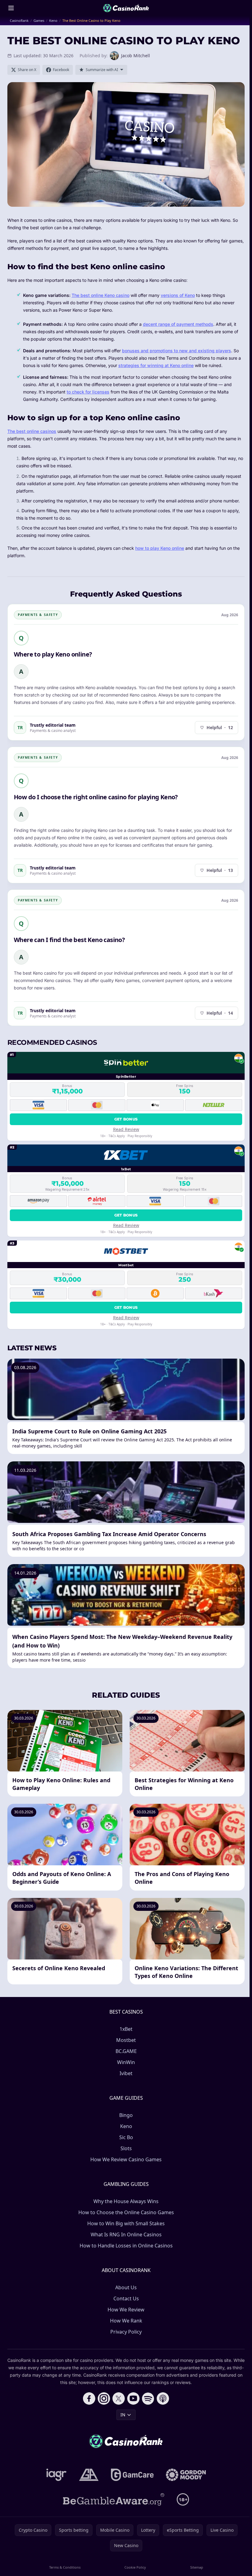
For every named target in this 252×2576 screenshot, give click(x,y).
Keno (126, 2126)
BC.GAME (126, 2051)
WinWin (126, 2062)
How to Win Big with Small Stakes (126, 2223)
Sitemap (197, 2567)
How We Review (126, 2310)
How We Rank (126, 2321)
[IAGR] (57, 2475)
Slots (126, 2148)
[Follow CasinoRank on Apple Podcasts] (163, 2398)
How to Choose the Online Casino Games (126, 2212)
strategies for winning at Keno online (156, 365)
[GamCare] (132, 2475)
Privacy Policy (126, 2332)
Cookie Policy (135, 2567)
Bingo (126, 2115)
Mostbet (126, 2040)
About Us (126, 2287)
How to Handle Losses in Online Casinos (126, 2246)
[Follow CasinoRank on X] (119, 2398)
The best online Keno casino (100, 295)
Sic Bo (126, 2137)
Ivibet (126, 2073)
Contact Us (126, 2298)
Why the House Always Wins (126, 2201)
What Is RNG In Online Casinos (126, 2235)
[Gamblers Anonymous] (89, 2475)
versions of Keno (178, 295)
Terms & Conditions (65, 2567)
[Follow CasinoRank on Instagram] (104, 2398)
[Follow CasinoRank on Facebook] (89, 2398)
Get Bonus (126, 1119)
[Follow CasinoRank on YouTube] (133, 2398)
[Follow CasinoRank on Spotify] (148, 2398)
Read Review (126, 1129)
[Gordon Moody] (186, 2475)
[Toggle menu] (11, 8)
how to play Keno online (160, 548)
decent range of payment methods (178, 324)
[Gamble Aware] (114, 2499)
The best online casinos (32, 431)
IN (123, 2415)
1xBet (126, 2029)
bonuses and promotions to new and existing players (177, 351)
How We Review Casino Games (126, 2159)
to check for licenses (88, 392)
